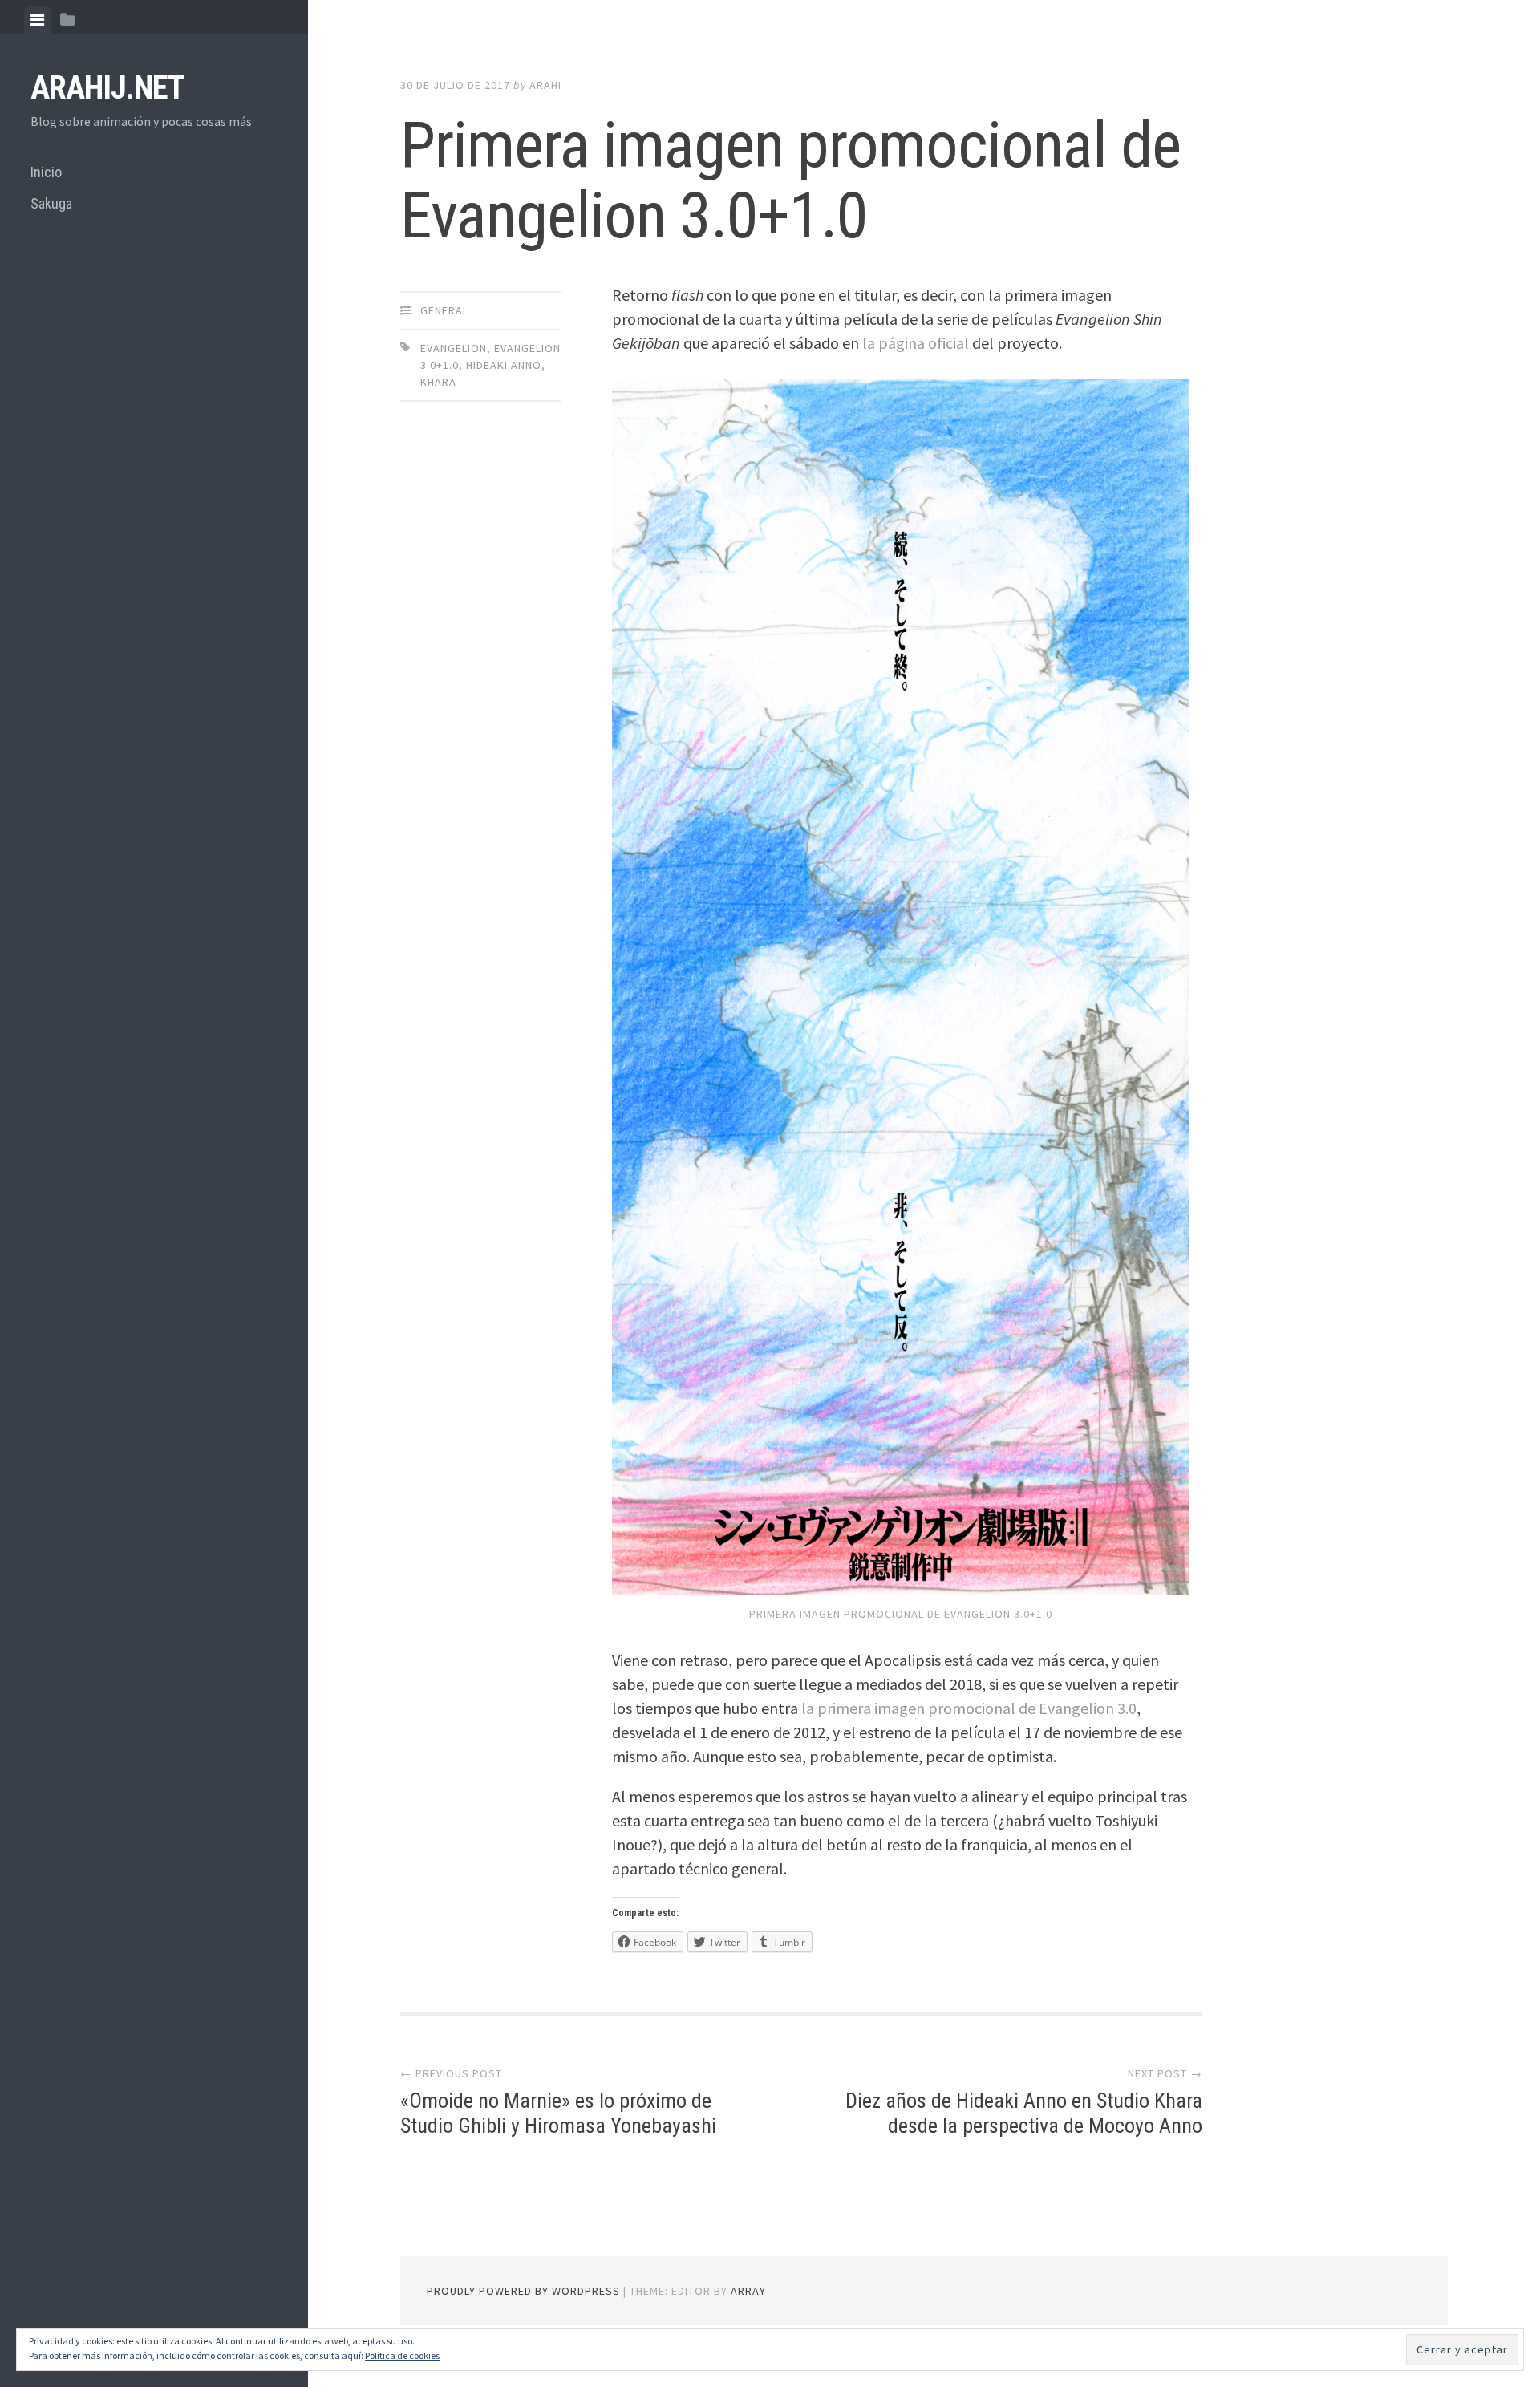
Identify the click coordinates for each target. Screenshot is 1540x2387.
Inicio (46, 172)
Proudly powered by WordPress (523, 2291)
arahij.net (107, 88)
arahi (545, 85)
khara (438, 382)
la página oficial (916, 343)
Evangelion (454, 348)
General (444, 310)
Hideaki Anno (504, 365)
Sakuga (51, 203)
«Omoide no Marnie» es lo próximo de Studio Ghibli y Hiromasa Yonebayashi (558, 2113)
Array (748, 2291)
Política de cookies (402, 2355)
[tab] (37, 20)
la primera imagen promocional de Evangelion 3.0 (969, 1708)
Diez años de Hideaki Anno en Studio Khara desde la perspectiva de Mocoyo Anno (1024, 2113)
